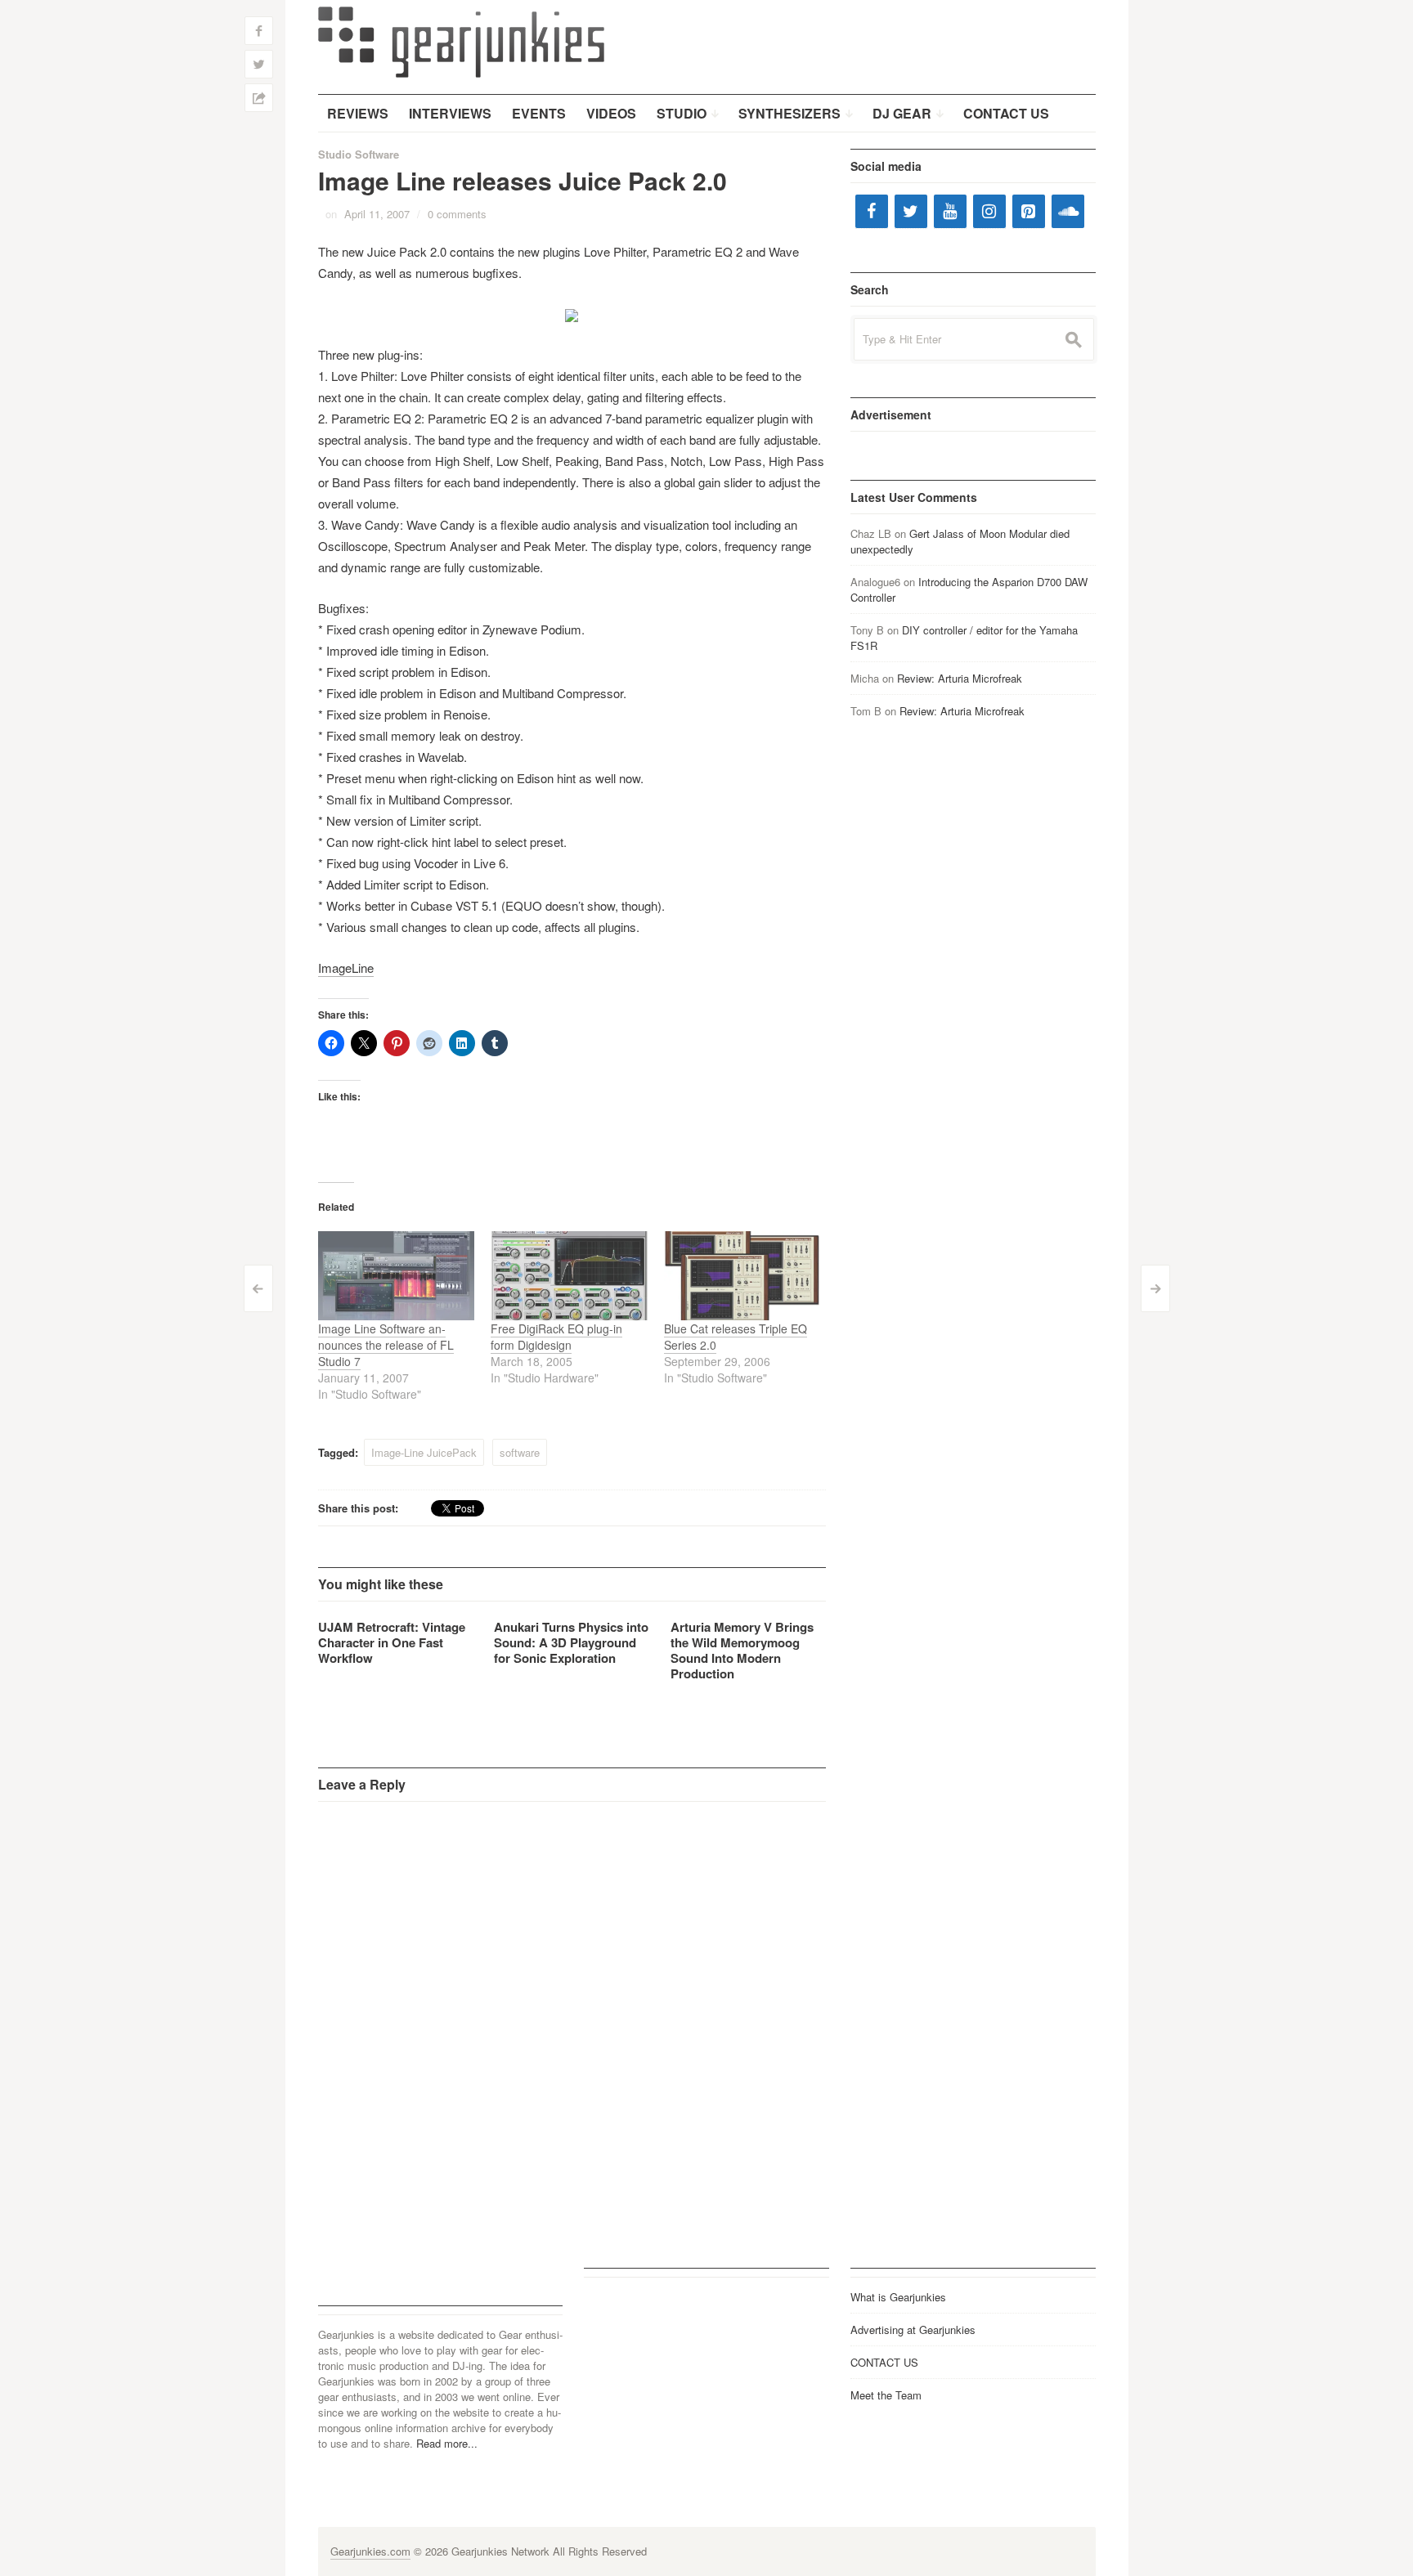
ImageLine (346, 968)
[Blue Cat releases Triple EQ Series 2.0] (742, 1276)
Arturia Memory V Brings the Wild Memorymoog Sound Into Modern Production (742, 1650)
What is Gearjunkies (898, 2297)
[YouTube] (950, 211)
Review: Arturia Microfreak (960, 678)
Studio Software (359, 154)
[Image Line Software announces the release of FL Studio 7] (397, 1276)
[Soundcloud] (1068, 211)
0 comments (457, 214)
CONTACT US (884, 2362)
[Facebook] (872, 211)
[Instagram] (989, 211)
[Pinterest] (1029, 211)
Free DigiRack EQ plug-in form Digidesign (556, 1337)
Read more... (447, 2443)
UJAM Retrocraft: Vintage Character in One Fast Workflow (392, 1642)
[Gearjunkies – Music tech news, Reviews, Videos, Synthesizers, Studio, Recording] (461, 41)
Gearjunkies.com (370, 2551)
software (520, 1452)
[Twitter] (911, 211)
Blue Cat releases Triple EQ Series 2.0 (736, 1337)
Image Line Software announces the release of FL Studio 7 (386, 1345)
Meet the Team (886, 2395)
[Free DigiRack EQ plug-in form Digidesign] (569, 1276)
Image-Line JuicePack (424, 1452)
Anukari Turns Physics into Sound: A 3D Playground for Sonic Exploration (571, 1642)
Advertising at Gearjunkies (913, 2330)
